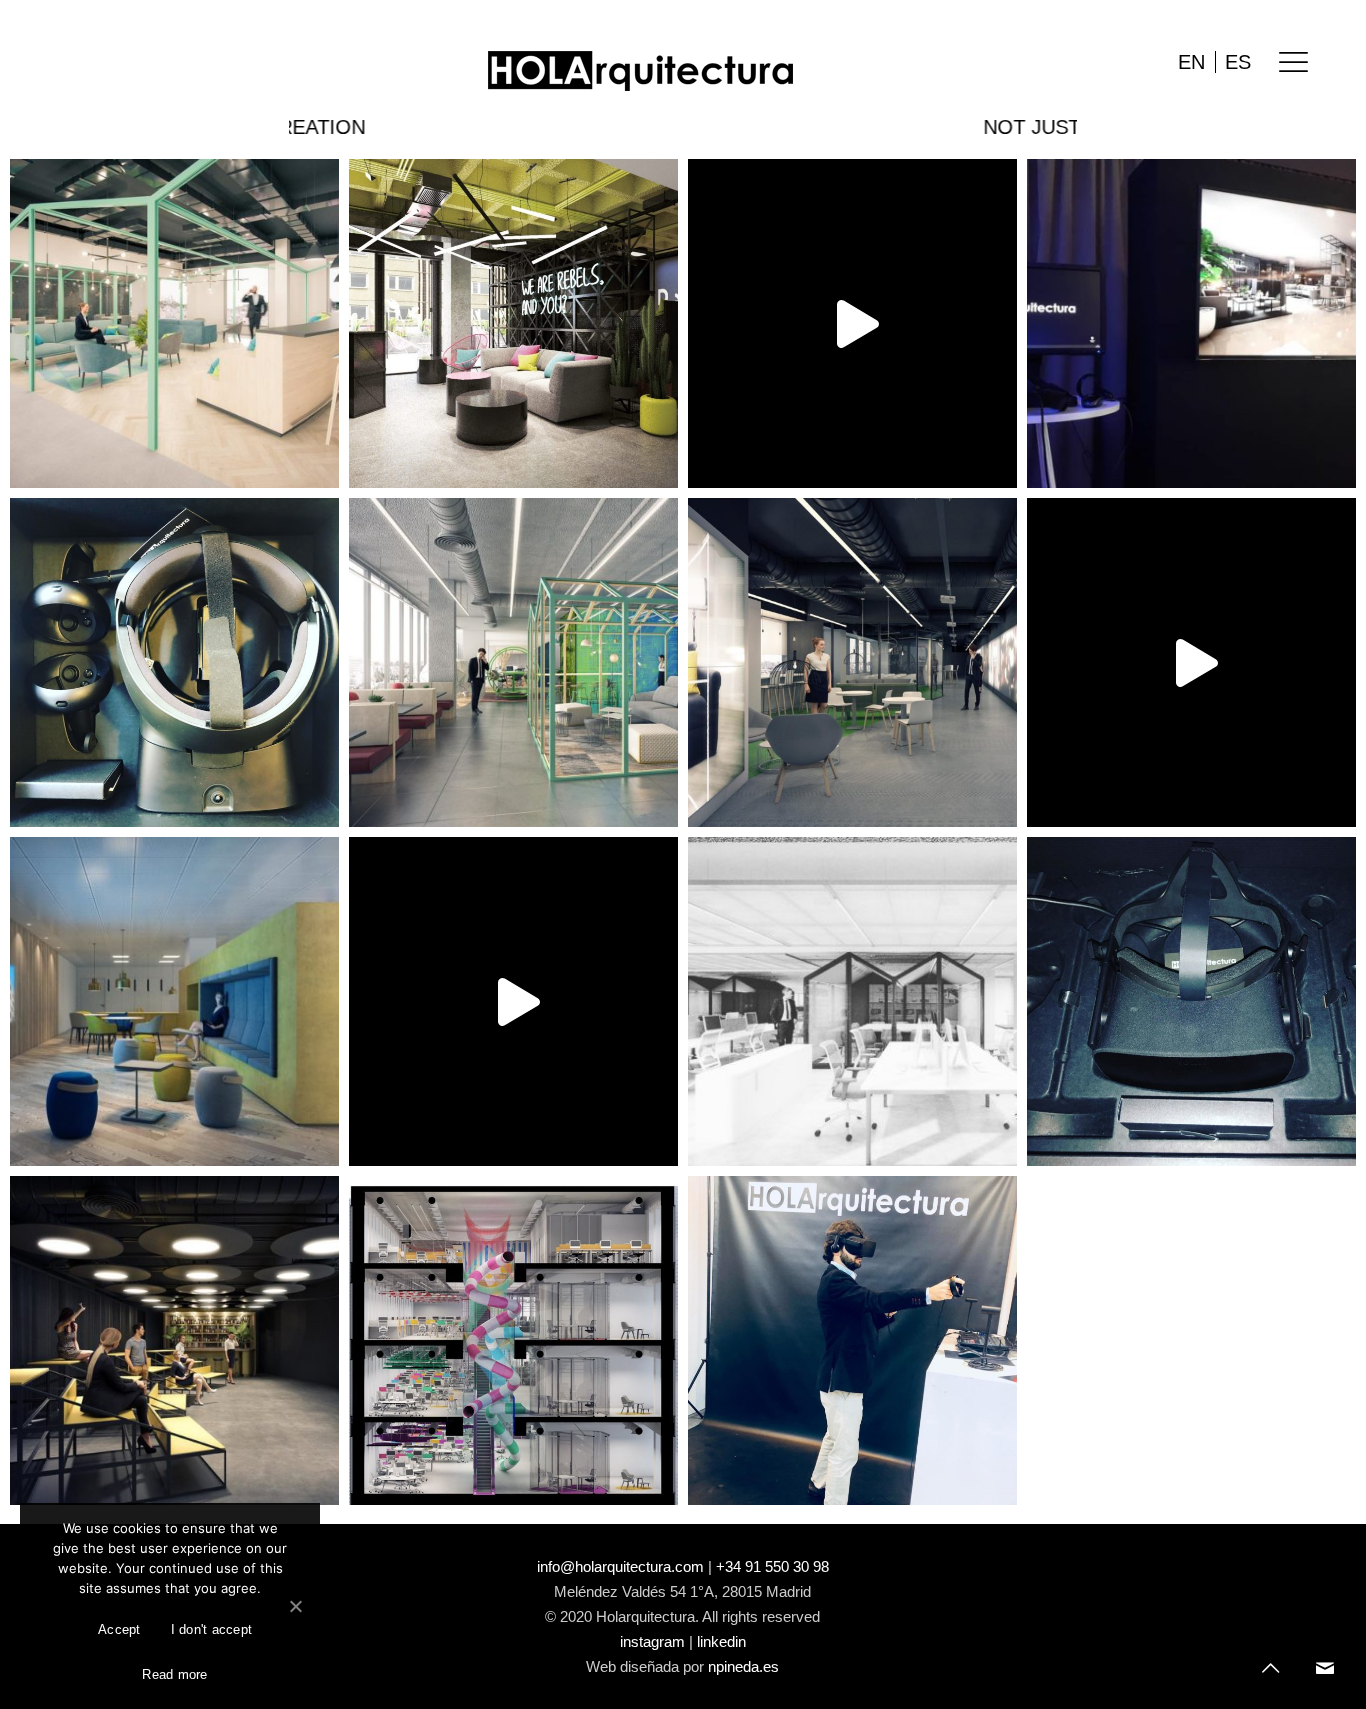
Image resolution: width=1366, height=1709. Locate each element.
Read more (174, 1674)
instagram (652, 1641)
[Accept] (295, 1606)
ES (1238, 62)
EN (1191, 62)
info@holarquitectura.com (620, 1566)
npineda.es (743, 1666)
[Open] (174, 323)
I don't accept (212, 1629)
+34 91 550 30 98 (772, 1566)
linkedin (721, 1641)
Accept (119, 1629)
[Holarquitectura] (640, 70)
